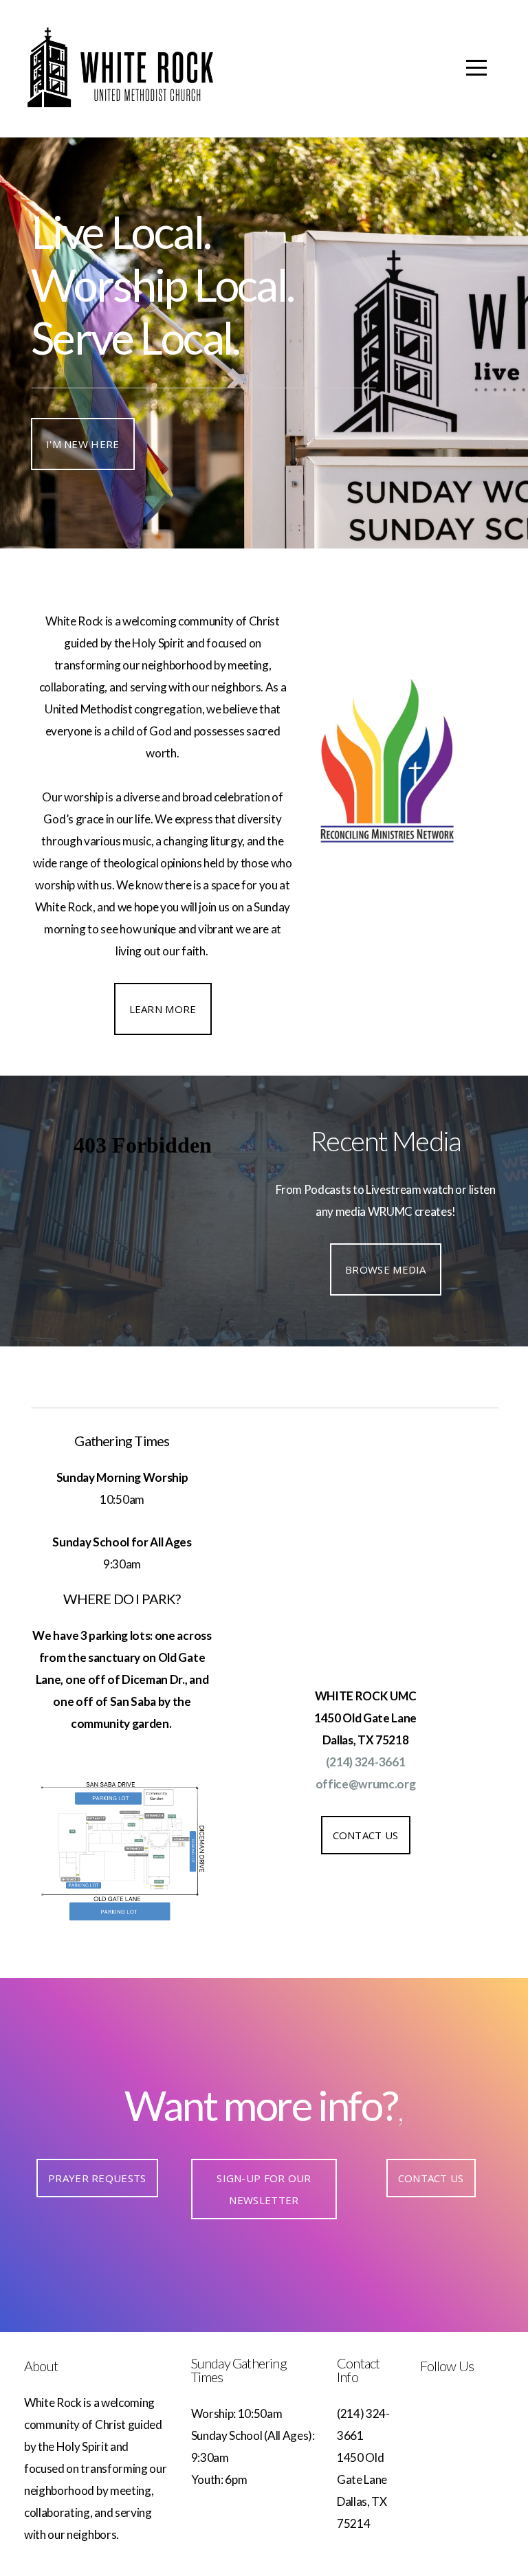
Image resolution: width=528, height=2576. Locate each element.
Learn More (163, 1009)
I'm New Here (83, 444)
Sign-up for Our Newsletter (264, 2189)
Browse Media (386, 1269)
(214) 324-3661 (366, 1762)
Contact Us (366, 1835)
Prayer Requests (97, 2178)
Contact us (431, 2178)
